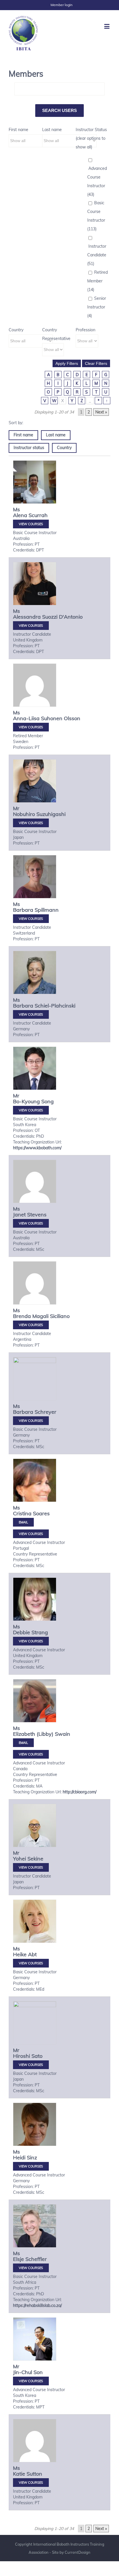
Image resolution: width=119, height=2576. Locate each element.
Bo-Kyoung (26, 1101)
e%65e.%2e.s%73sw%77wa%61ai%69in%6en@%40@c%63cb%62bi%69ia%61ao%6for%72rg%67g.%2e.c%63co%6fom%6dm (23, 1743)
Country (16, 330)
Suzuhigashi (51, 814)
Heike (20, 1954)
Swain (63, 1734)
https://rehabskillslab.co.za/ (37, 2305)
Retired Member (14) (97, 281)
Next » (101, 412)
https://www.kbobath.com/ (37, 1148)
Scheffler (36, 2259)
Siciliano (60, 1316)
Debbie (22, 1632)
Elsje (18, 2259)
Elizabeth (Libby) (33, 1734)
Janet (19, 1215)
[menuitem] (62, 5)
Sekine (35, 1859)
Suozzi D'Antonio (62, 617)
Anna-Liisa (26, 718)
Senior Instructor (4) (97, 307)
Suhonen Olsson (61, 718)
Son (38, 2372)
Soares (41, 1513)
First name (18, 130)
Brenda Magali (31, 1316)
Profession (85, 330)
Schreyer (45, 1412)
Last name (52, 130)
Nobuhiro (24, 814)
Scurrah (38, 515)
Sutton (34, 2474)
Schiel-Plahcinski (55, 1006)
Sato (37, 2056)
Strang (40, 1632)
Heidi (19, 2157)
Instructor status (29, 448)
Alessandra (27, 617)
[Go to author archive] (35, 482)
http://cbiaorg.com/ (80, 1792)
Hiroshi (22, 2056)
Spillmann (47, 910)
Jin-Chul (23, 2372)
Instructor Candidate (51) (97, 255)
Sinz (32, 2157)
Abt (32, 1954)
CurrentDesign (78, 2552)
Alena (20, 515)
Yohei (19, 1859)
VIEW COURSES (31, 524)
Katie (19, 2474)
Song (48, 1101)
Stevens (37, 1215)
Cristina (22, 1513)
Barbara (23, 910)
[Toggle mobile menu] (107, 26)
